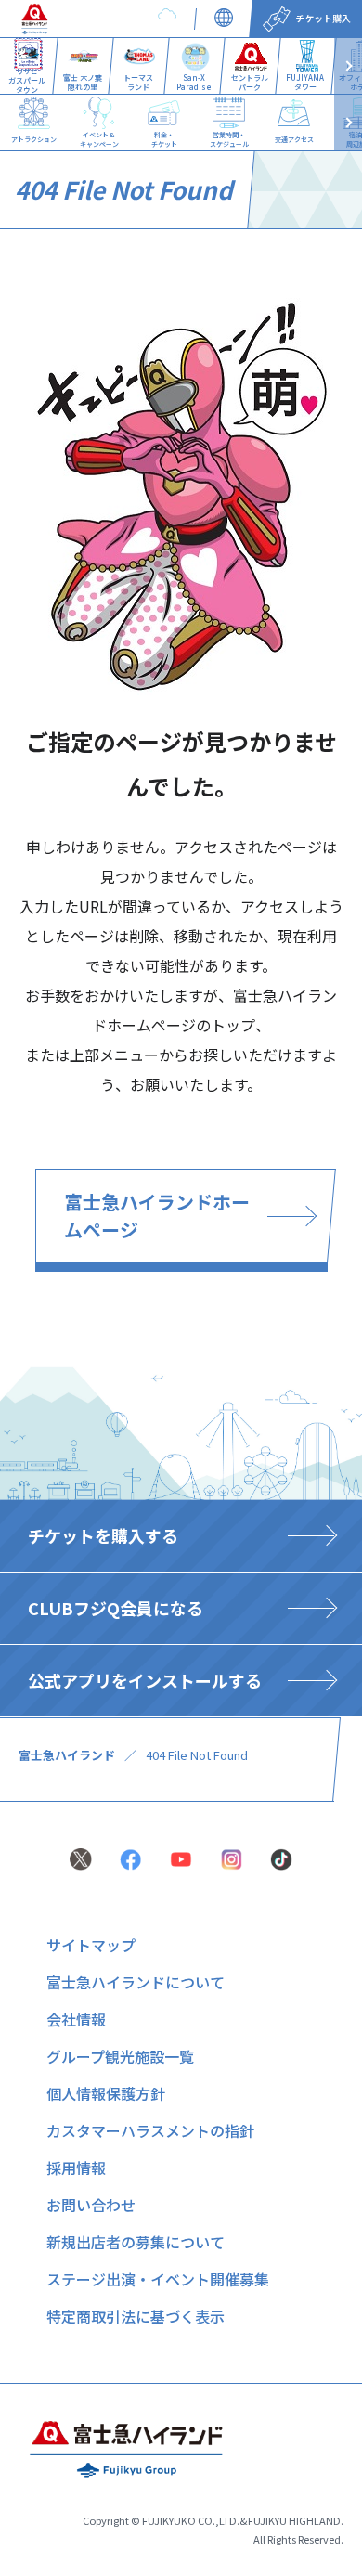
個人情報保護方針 (106, 2093)
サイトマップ (91, 1945)
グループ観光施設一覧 (120, 2056)
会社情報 (76, 2019)
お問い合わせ (91, 2205)
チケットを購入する (103, 1535)
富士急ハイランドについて (136, 1982)
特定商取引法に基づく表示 (136, 2316)
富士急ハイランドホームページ (157, 1216)
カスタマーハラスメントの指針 (150, 2130)
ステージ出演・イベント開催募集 (158, 2279)
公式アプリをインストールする (145, 1680)
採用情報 (76, 2168)
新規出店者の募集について (136, 2242)
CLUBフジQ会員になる (116, 1608)
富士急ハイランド (67, 1755)
